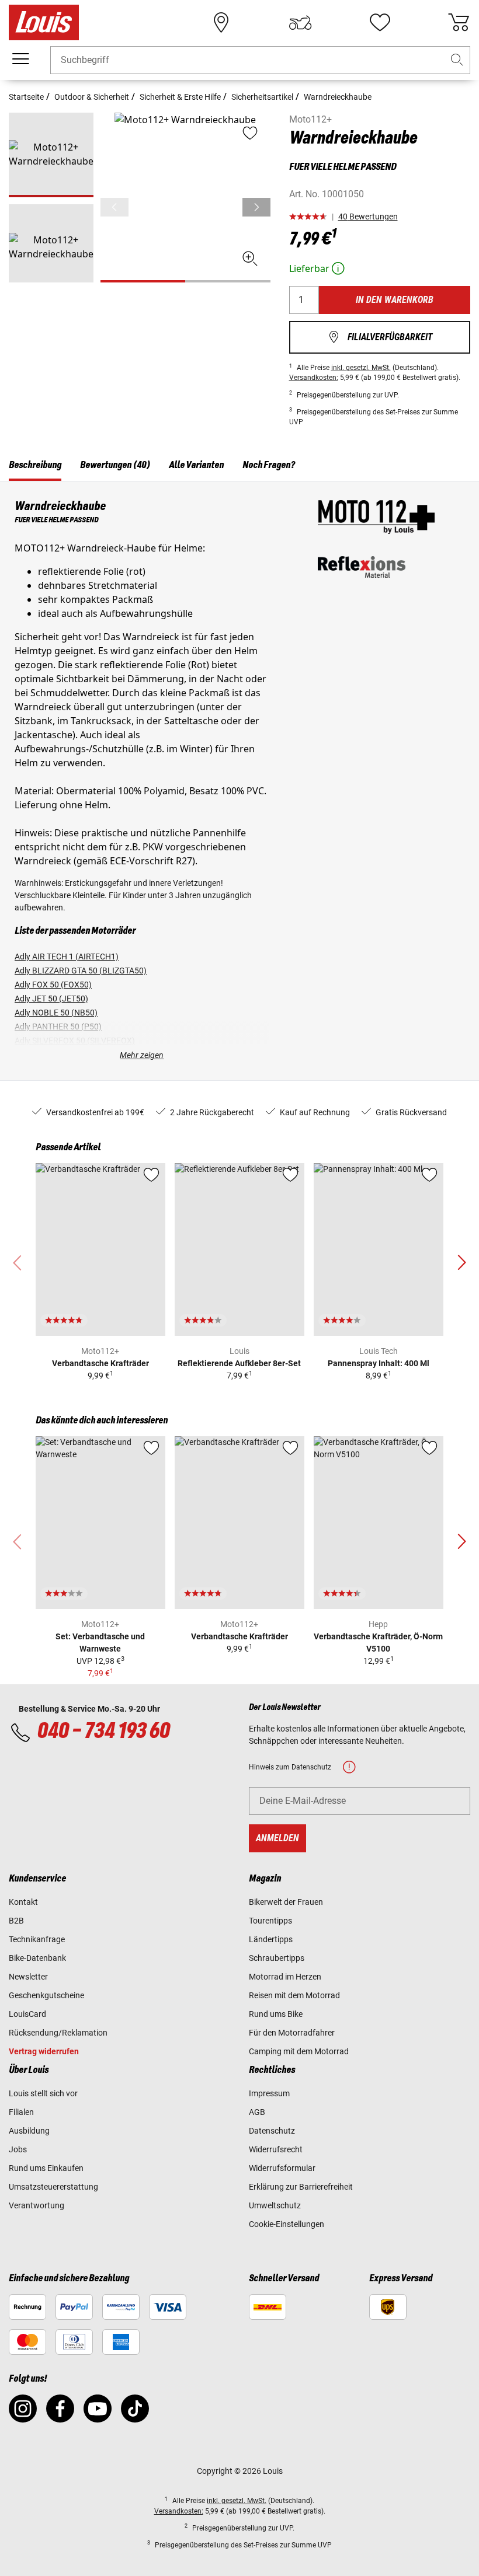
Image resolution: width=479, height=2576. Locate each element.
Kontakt (23, 1902)
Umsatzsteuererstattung (53, 2187)
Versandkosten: (314, 378)
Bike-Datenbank (37, 1958)
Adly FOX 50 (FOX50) (53, 985)
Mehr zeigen (142, 1055)
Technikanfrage (37, 1939)
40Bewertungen (368, 217)
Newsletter (28, 1977)
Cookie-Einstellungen (287, 2224)
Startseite (26, 97)
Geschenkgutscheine (46, 1995)
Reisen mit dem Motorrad (294, 1995)
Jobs (18, 2149)
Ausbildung (29, 2131)
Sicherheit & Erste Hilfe (180, 97)
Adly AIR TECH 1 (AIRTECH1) (67, 957)
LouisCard (27, 2014)
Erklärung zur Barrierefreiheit (301, 2187)
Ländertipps (271, 1939)
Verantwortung (37, 2205)
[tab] (35, 467)
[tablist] (239, 467)
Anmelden (277, 1838)
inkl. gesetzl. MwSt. (361, 368)
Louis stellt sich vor (43, 2093)
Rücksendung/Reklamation (58, 2033)
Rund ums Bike (276, 2014)
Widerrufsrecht (276, 2149)
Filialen (21, 2112)
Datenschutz (272, 2131)
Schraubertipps (277, 1958)
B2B (16, 1921)
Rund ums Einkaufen (46, 2168)
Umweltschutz (275, 2205)
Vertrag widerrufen (44, 2051)
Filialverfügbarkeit (380, 337)
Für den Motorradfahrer (292, 2033)
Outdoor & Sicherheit (92, 97)
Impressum (269, 2093)
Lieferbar (318, 268)
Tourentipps (270, 1921)
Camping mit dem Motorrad (299, 2051)
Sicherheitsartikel (262, 97)
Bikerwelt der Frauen (286, 1902)
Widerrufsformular (282, 2168)
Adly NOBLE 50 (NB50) (56, 1013)
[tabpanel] (239, 781)
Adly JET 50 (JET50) (51, 999)
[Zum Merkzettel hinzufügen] (151, 1175)
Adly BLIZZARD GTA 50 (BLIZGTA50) (81, 971)
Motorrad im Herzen (285, 1977)
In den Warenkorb (395, 300)
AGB (257, 2112)
